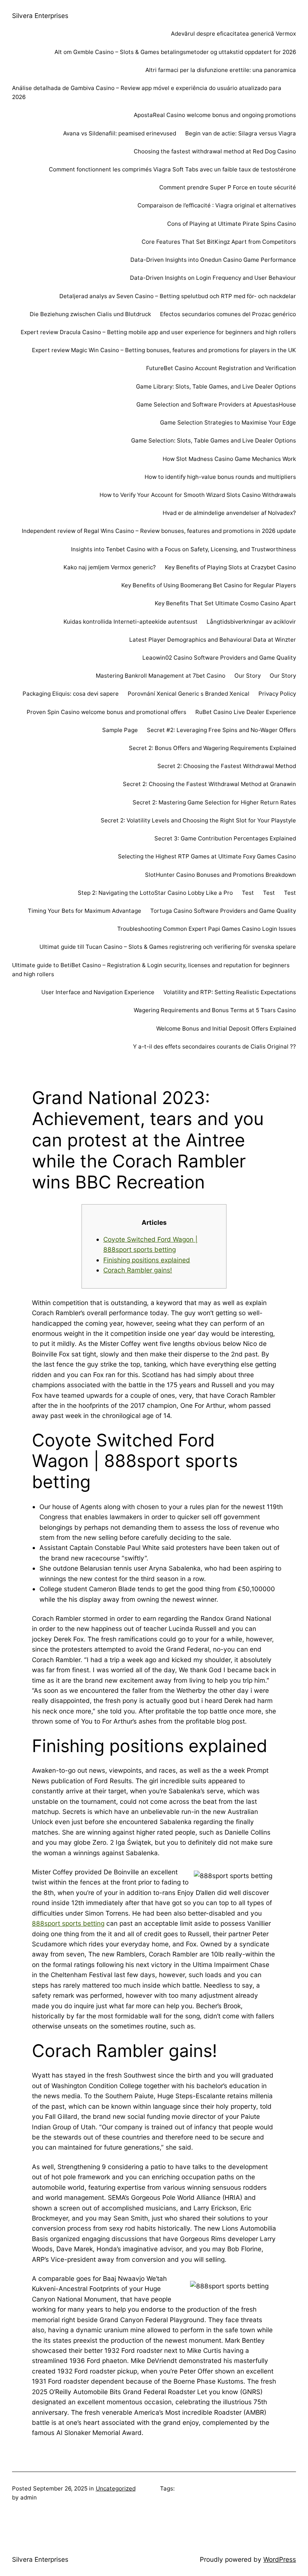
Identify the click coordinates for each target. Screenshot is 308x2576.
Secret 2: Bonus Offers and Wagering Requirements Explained (212, 748)
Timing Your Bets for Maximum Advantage (85, 911)
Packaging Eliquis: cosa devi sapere (71, 694)
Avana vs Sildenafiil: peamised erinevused (120, 133)
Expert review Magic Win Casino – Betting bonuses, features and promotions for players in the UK (164, 350)
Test (248, 893)
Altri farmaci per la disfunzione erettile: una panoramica (221, 70)
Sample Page (120, 730)
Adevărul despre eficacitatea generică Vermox (233, 34)
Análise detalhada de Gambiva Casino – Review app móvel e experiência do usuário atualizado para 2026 (147, 92)
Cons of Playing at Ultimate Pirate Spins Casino (232, 224)
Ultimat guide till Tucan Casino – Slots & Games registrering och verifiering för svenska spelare (168, 947)
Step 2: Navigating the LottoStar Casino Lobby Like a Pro (155, 893)
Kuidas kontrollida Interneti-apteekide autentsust (131, 622)
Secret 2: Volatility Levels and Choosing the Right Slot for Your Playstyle (198, 820)
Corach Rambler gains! (138, 1270)
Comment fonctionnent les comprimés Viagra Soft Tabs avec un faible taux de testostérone (172, 169)
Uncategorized (116, 2488)
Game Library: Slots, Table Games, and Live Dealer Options (216, 386)
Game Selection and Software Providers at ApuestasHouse (216, 404)
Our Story (248, 676)
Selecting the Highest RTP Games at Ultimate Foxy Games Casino (207, 856)
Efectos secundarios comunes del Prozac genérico (228, 314)
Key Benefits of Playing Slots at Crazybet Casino (230, 567)
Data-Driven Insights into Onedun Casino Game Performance (213, 260)
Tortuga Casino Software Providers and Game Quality (223, 911)
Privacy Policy (277, 694)
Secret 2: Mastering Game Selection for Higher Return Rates (214, 802)
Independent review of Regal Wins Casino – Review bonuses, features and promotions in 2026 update (159, 531)
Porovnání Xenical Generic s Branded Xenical (189, 694)
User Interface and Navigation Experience (98, 992)
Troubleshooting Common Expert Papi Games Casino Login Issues (207, 929)
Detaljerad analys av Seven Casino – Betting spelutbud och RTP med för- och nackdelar (178, 296)
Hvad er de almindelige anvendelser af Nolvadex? (229, 513)
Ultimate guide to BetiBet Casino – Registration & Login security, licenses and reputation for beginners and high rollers (151, 970)
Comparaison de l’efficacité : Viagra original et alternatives (217, 205)
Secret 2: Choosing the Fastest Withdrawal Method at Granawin (209, 784)
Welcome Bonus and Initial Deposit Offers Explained (226, 1028)
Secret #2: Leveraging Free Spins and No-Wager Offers (221, 730)
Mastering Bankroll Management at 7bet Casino (161, 676)
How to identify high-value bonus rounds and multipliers (220, 477)
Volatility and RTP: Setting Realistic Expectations (230, 992)
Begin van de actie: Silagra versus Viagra (241, 133)
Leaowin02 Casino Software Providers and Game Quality (219, 658)
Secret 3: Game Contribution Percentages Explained (225, 838)
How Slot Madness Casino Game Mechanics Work (229, 459)
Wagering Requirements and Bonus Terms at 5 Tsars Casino (215, 1010)
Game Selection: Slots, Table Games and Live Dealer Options (214, 440)
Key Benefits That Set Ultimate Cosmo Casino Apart (225, 603)
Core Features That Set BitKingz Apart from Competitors (219, 242)
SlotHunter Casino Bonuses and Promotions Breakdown (220, 875)
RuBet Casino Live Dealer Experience (246, 712)
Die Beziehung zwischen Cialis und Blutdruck (90, 314)
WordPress (280, 2559)
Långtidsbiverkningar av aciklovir (251, 622)
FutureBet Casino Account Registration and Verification (221, 368)
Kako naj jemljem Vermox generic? (110, 567)
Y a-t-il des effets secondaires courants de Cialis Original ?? (214, 1046)
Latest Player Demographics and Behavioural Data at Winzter (213, 640)
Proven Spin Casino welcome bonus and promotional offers (106, 712)
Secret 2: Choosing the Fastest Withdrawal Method (227, 766)
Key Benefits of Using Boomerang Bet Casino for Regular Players (209, 585)
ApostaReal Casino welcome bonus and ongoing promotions (215, 115)
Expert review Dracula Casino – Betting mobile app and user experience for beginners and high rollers (158, 332)
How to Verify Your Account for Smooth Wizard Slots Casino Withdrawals (198, 495)
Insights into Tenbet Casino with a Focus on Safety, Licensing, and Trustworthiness (183, 549)
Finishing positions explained (147, 1260)
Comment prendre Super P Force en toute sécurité (228, 187)
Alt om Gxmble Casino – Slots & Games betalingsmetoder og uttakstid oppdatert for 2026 (175, 52)
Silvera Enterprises (40, 16)
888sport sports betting (68, 1923)
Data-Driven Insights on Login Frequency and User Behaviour (213, 278)
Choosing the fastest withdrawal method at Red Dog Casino (215, 151)
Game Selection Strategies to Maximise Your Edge (228, 422)
